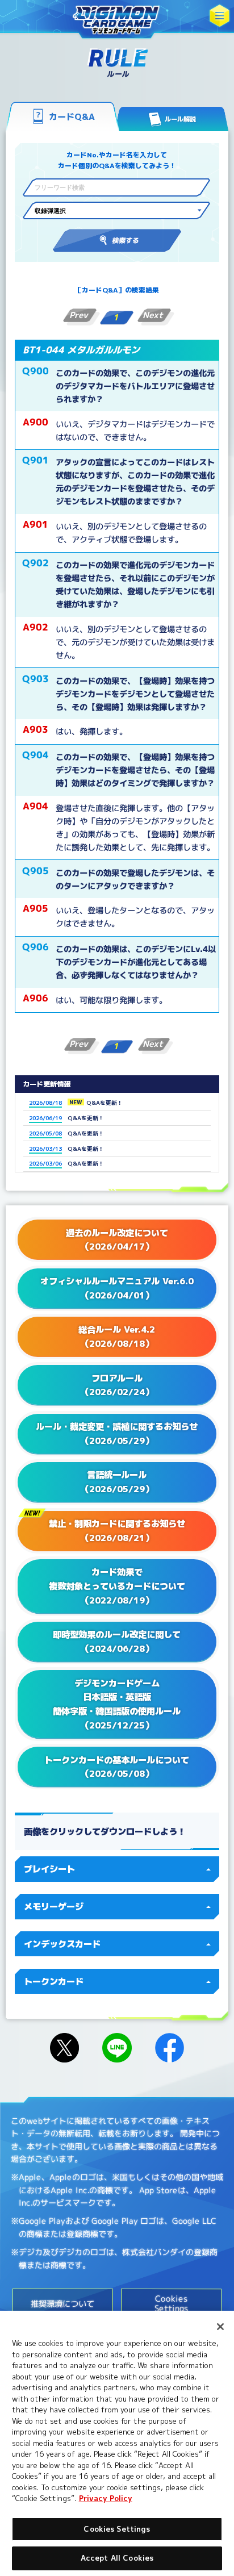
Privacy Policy (106, 2498)
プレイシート (49, 1869)
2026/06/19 (45, 1118)
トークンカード (54, 1981)
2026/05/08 (45, 1133)
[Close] (220, 2327)
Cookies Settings (117, 2529)
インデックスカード (62, 1944)
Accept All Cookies (117, 2558)
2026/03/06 (45, 1163)
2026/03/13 (45, 1149)
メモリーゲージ (54, 1906)
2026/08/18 (45, 1103)
